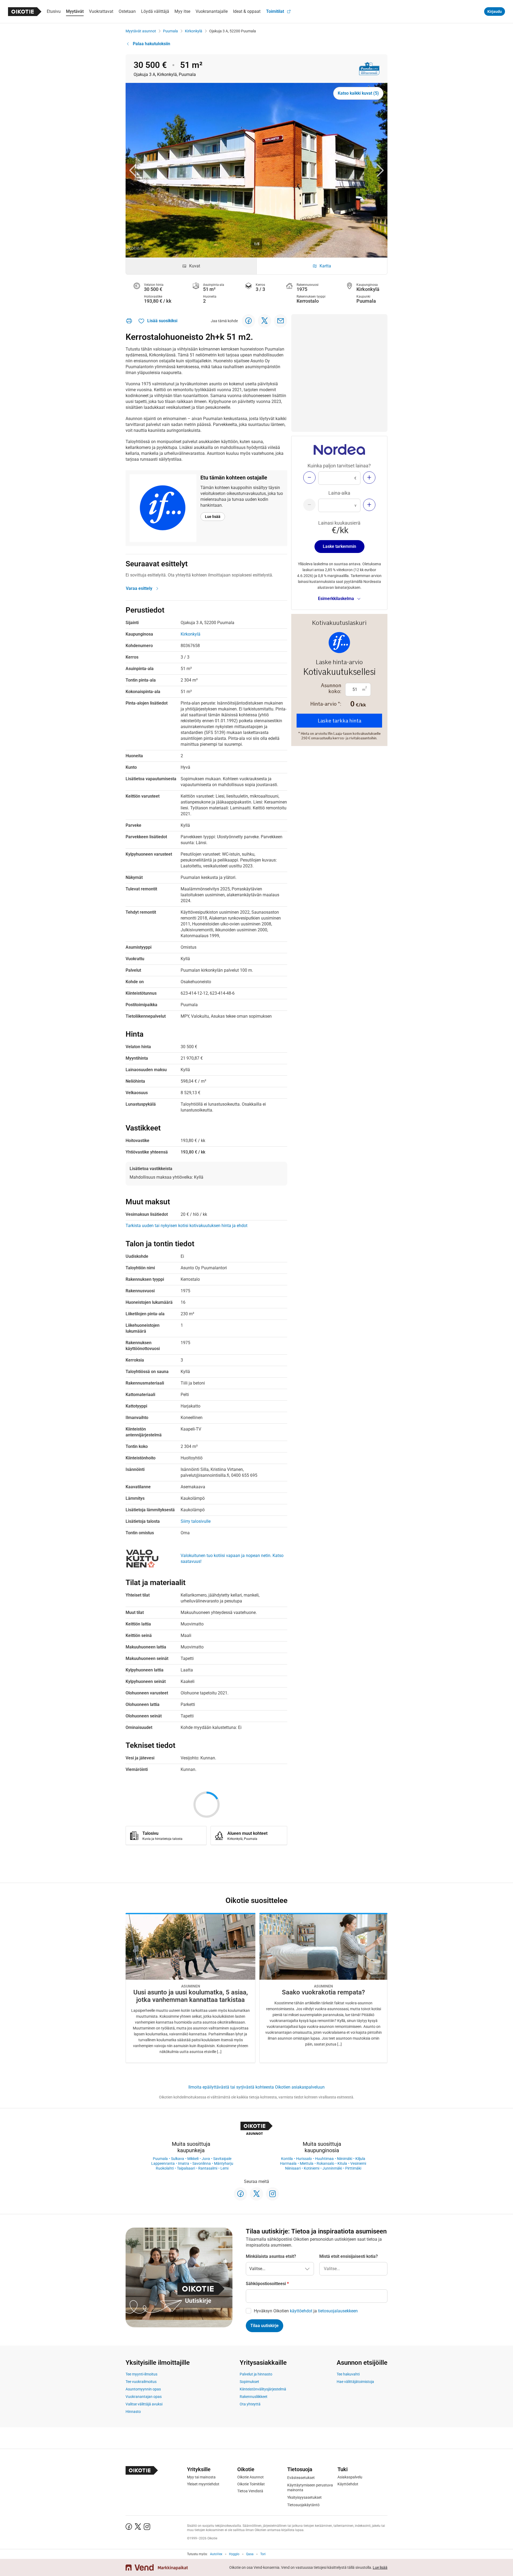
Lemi (224, 2168)
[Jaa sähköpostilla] (281, 321)
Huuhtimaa (324, 2159)
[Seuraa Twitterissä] (256, 2194)
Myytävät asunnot (141, 31)
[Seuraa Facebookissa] (240, 2194)
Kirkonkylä (194, 31)
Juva (206, 2159)
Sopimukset (249, 2382)
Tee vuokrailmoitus (141, 2382)
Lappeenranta (163, 2163)
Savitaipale (222, 2159)
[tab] (191, 266)
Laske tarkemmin (339, 546)
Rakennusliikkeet (254, 2397)
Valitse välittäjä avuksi (144, 2404)
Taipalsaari (186, 2168)
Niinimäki (345, 2159)
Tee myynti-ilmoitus (141, 2374)
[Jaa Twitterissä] (265, 321)
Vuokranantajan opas (144, 2397)
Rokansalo (325, 2163)
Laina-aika (339, 493)
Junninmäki (332, 2168)
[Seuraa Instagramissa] (273, 2194)
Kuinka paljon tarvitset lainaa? (339, 466)
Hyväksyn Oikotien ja (306, 2311)
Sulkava (178, 2159)
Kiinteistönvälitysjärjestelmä (263, 2389)
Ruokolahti (165, 2168)
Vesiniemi (358, 2163)
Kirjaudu (495, 11)
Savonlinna (202, 2163)
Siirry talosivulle (196, 1521)
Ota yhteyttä (250, 2404)
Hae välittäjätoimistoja (355, 2382)
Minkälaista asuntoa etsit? (271, 2256)
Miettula (307, 2163)
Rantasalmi (208, 2168)
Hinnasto (133, 2412)
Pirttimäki (353, 2168)
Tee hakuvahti (348, 2374)
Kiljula (360, 2159)
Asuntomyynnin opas (143, 2389)
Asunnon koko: (331, 688)
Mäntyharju (224, 2163)
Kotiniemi (312, 2168)
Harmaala (288, 2163)
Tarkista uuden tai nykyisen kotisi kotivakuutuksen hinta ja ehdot (186, 1226)
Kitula (342, 2163)
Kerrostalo (308, 301)
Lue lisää (213, 517)
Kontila (287, 2159)
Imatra (184, 2163)
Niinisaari (293, 2168)
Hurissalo (304, 2159)
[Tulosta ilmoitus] (129, 321)
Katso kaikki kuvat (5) (358, 93)
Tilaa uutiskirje (265, 2326)
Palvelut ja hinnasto (256, 2374)
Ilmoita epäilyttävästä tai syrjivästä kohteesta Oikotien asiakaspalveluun (256, 2087)
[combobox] (353, 2269)
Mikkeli (193, 2159)
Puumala (170, 31)
